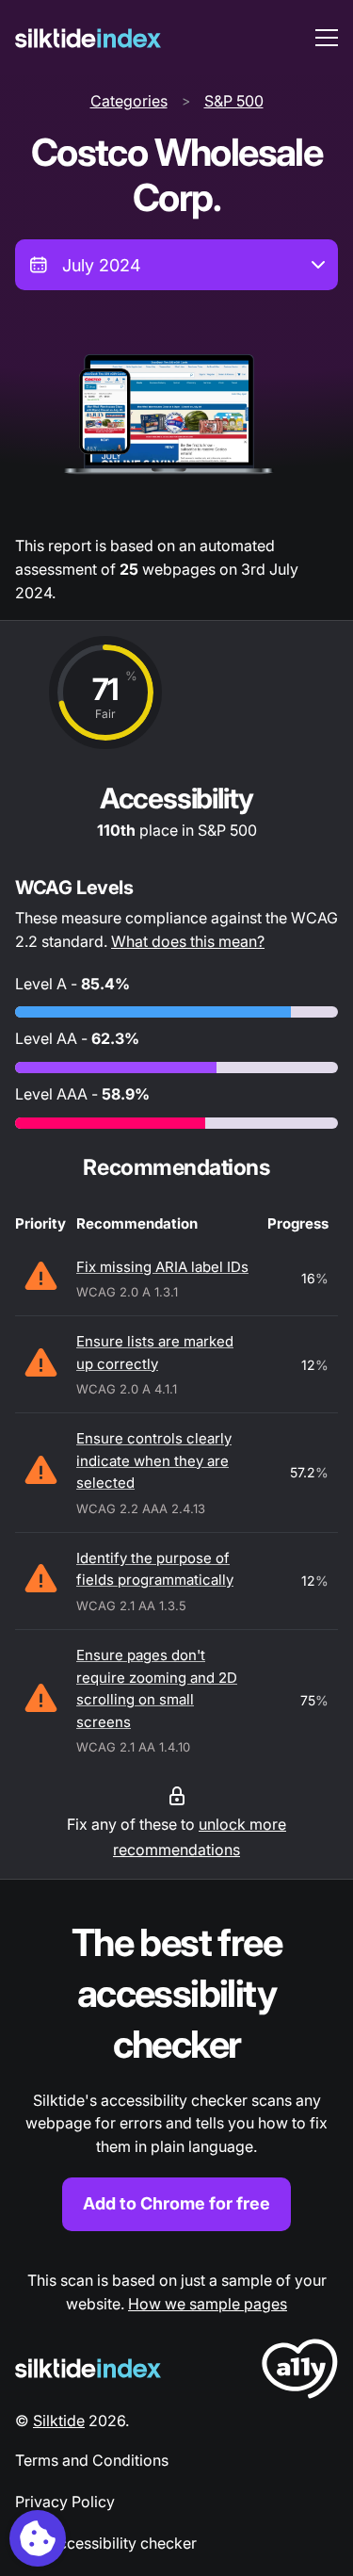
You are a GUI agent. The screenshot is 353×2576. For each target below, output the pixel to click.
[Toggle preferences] (38, 2538)
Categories (129, 101)
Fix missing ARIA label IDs (162, 1267)
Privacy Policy (65, 2502)
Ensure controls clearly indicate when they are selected (154, 1460)
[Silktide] (88, 38)
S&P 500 (234, 101)
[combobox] (176, 265)
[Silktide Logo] (88, 2368)
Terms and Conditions (92, 2460)
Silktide (59, 2421)
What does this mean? (188, 941)
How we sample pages (208, 2304)
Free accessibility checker (106, 2543)
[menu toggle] (327, 38)
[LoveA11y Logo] (300, 2372)
